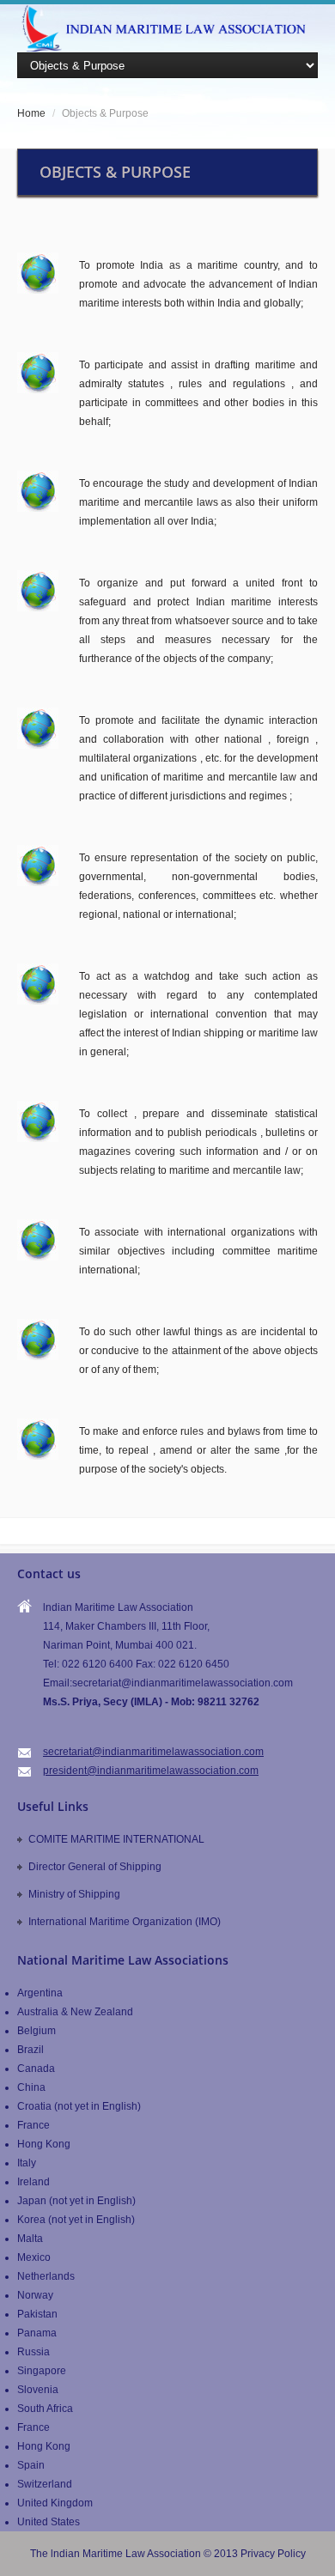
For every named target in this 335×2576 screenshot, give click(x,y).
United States (49, 2522)
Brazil (30, 2050)
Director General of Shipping (95, 1867)
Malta (30, 2239)
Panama (37, 2333)
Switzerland (45, 2484)
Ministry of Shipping (74, 1894)
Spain (31, 2465)
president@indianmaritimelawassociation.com (151, 1771)
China (31, 2087)
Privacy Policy (273, 2554)
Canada (36, 2069)
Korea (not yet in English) (76, 2220)
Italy (27, 2163)
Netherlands (46, 2276)
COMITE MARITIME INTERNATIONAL (116, 1839)
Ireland (33, 2182)
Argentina (40, 1993)
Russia (33, 2352)
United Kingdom (55, 2503)
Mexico (34, 2257)
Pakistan (37, 2314)
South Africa (45, 2409)
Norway (35, 2295)
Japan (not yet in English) (76, 2201)
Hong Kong (44, 2144)
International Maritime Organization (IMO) (125, 1922)
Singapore (42, 2371)
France (33, 2125)
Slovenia (38, 2390)
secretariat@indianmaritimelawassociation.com (153, 1752)
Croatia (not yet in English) (79, 2106)
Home (31, 113)
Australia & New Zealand (75, 2012)
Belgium (37, 2031)
